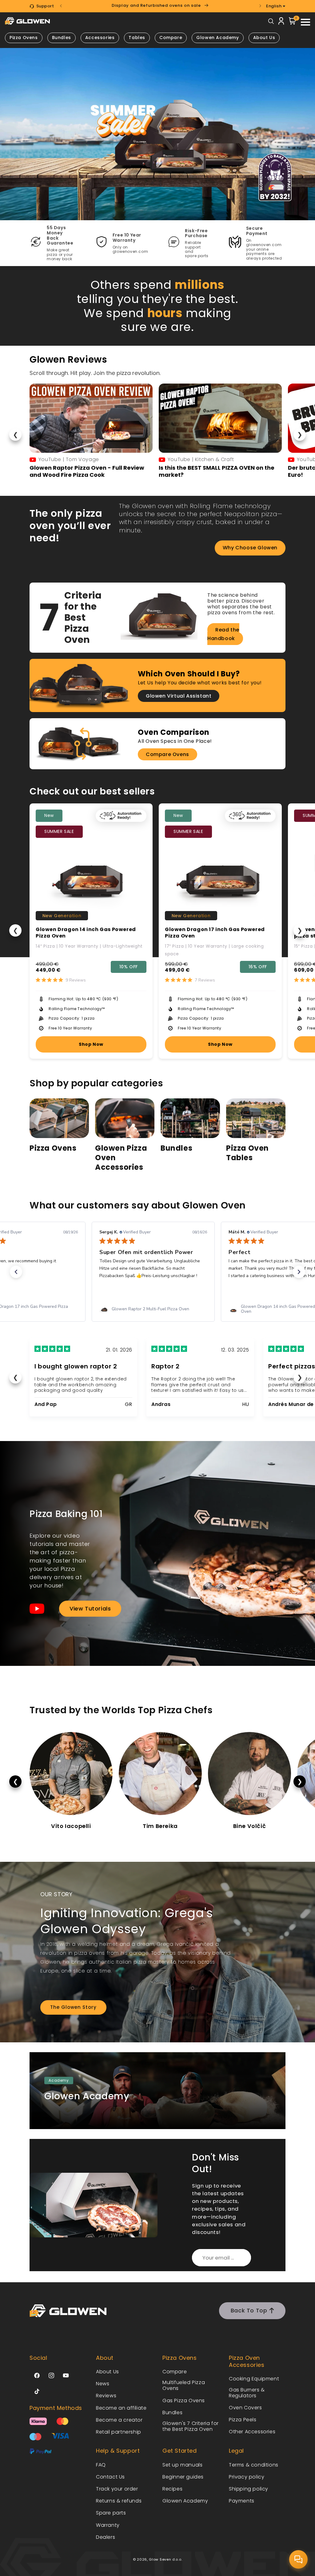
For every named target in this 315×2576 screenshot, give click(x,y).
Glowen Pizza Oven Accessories (121, 1158)
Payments (242, 2501)
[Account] (281, 22)
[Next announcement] (260, 6)
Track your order (117, 2489)
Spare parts (111, 2513)
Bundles (176, 1148)
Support (45, 6)
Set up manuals (182, 2465)
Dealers (106, 2537)
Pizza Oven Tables (247, 1153)
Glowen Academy (217, 38)
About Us (264, 38)
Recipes (172, 2489)
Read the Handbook (223, 634)
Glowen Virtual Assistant (179, 696)
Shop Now (91, 1044)
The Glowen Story (73, 2007)
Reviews (106, 2396)
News (103, 2384)
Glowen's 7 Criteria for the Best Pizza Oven (191, 2426)
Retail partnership (119, 2432)
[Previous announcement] (61, 6)
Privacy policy (247, 2477)
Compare (171, 38)
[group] (157, 134)
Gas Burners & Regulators (247, 2393)
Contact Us (110, 2477)
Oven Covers (245, 2408)
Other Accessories (252, 2432)
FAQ (101, 2465)
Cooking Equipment (254, 2379)
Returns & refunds (119, 2501)
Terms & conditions (254, 2465)
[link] (152, 1309)
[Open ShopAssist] (298, 2559)
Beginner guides (183, 2477)
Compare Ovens (167, 754)
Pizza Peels (243, 2420)
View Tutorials (90, 1609)
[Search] (271, 23)
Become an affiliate (121, 2408)
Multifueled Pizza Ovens (184, 2385)
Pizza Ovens (53, 1148)
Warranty (108, 2525)
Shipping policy (249, 2489)
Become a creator (119, 2420)
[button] (16, 1272)
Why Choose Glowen (250, 548)
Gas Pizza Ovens (184, 2401)
